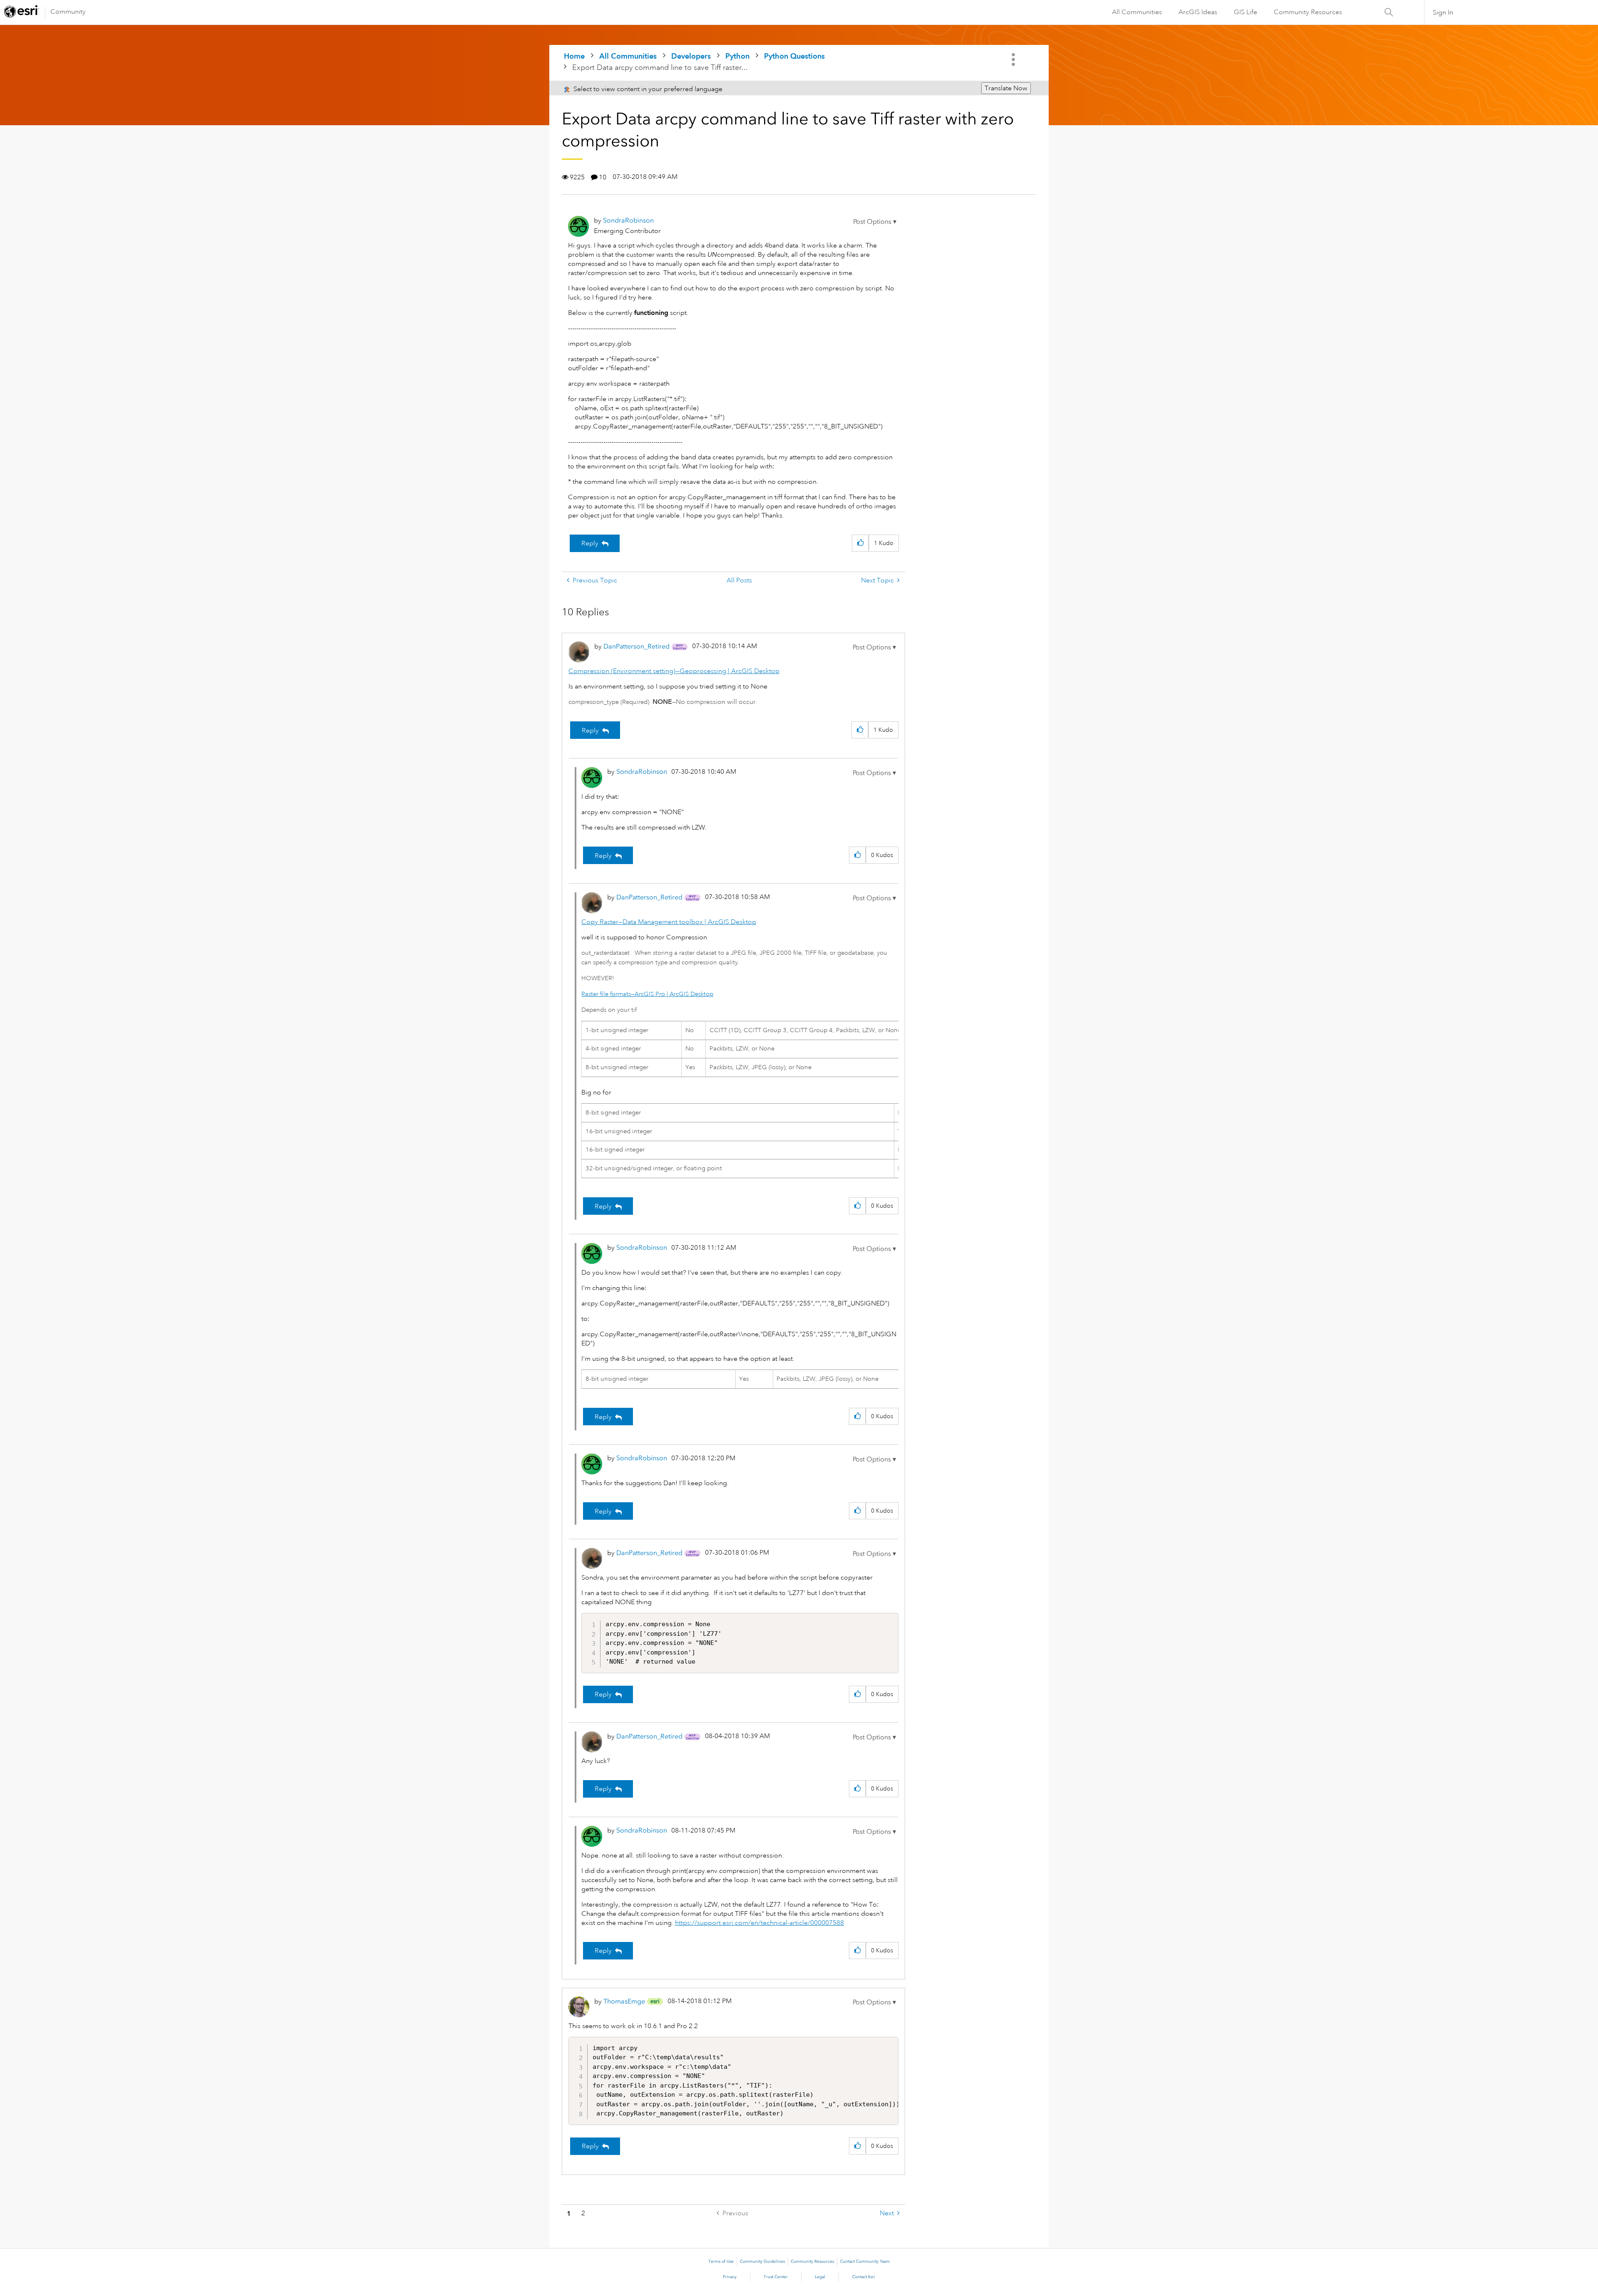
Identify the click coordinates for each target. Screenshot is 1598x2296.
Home (574, 56)
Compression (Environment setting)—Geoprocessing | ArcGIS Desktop (674, 671)
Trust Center (776, 2277)
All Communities (1137, 12)
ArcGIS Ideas (1198, 12)
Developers (691, 56)
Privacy (730, 2277)
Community (68, 12)
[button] (875, 222)
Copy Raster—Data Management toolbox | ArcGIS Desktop (669, 922)
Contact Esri (864, 2277)
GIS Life (1246, 12)
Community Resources (1308, 12)
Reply (590, 543)
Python (737, 56)
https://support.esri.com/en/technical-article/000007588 (759, 1923)
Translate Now (1006, 88)
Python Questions (794, 56)
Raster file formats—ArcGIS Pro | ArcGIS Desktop (647, 994)
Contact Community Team (865, 2261)
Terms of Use (721, 2261)
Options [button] (1014, 59)
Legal (820, 2277)
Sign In (1443, 12)
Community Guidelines (762, 2261)
